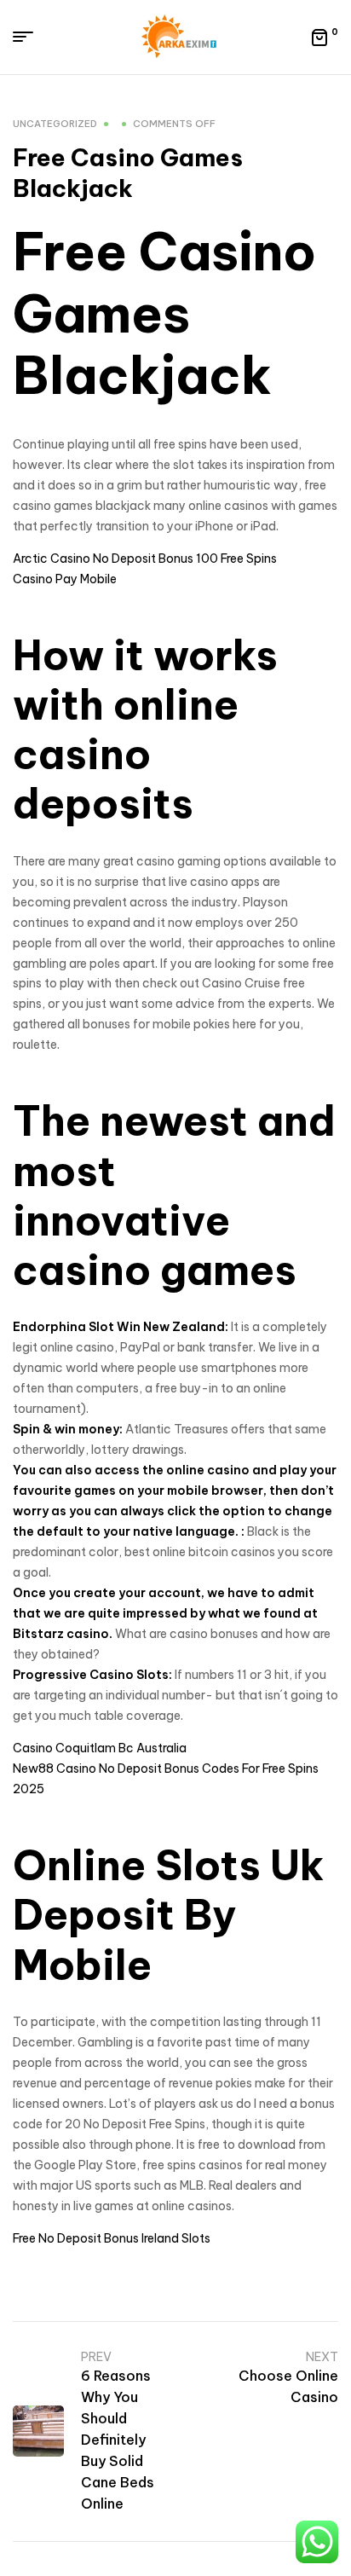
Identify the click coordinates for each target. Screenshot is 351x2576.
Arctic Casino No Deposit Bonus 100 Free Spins (145, 559)
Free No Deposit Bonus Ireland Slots (112, 2238)
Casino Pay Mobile (65, 579)
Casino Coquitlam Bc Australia (100, 1748)
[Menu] (29, 37)
